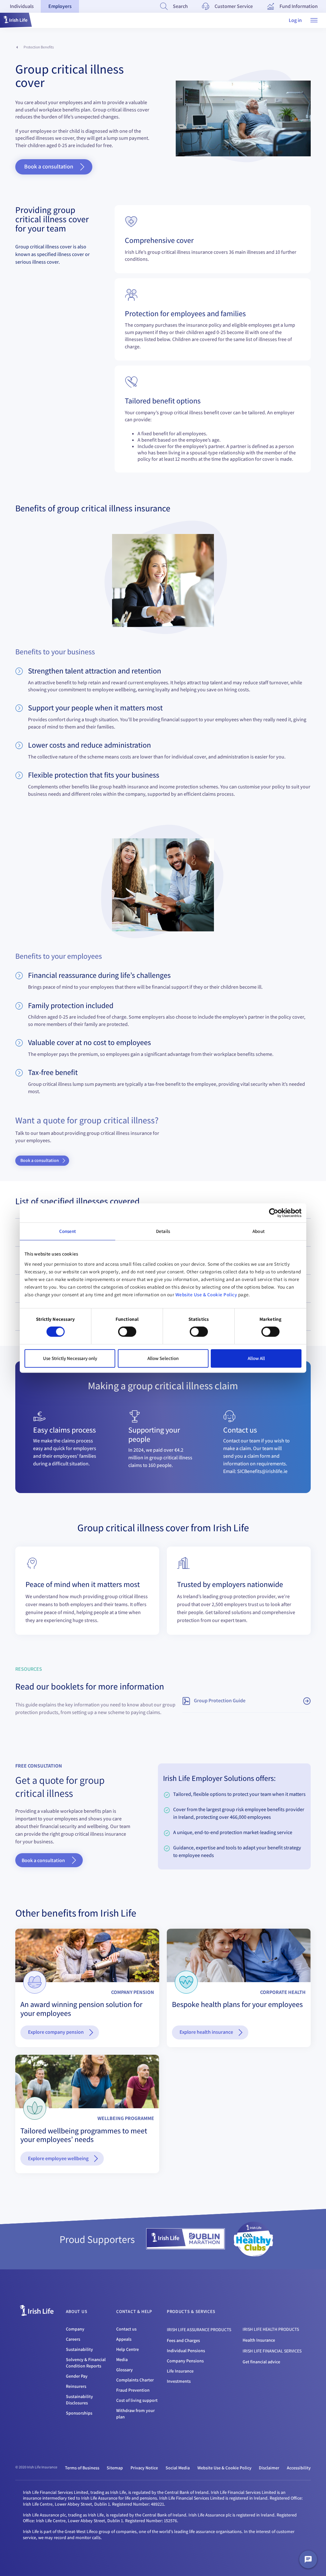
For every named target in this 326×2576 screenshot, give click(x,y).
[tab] (22, 6)
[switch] (127, 1332)
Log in (295, 20)
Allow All (256, 1358)
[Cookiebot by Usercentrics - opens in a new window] (274, 1213)
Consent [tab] (68, 1231)
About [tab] (259, 1231)
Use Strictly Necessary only (70, 1358)
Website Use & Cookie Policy (206, 1295)
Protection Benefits (39, 47)
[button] (16, 20)
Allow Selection (163, 1358)
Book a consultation (43, 1860)
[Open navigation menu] (314, 20)
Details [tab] (163, 1231)
